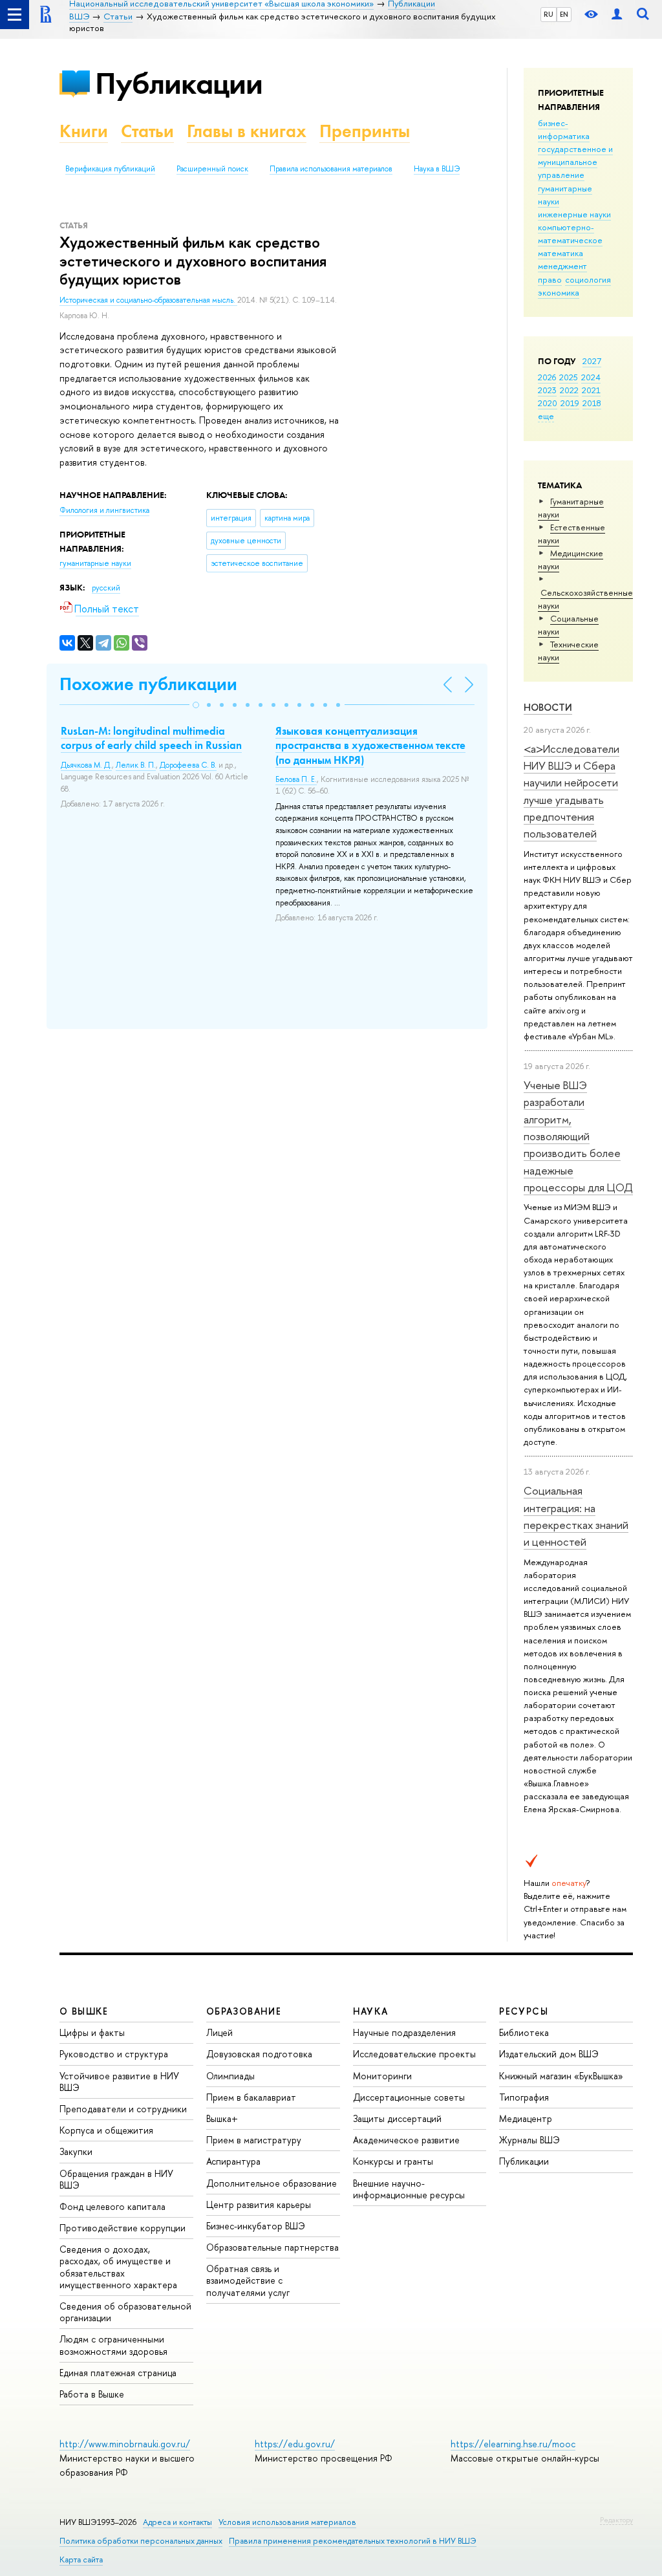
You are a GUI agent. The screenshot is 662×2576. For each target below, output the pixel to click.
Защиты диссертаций (397, 2118)
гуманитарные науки (95, 563)
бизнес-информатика (564, 129)
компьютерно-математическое (570, 233)
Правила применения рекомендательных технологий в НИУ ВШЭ (353, 2541)
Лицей (219, 2032)
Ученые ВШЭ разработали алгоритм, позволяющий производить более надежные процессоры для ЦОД (578, 1136)
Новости (548, 707)
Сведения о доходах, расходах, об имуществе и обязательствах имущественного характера (118, 2267)
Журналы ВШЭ (529, 2140)
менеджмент (562, 266)
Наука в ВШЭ (437, 169)
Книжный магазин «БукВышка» (561, 2076)
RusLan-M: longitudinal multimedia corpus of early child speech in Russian (151, 738)
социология (588, 279)
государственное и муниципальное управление (575, 162)
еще (546, 416)
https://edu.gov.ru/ (295, 2444)
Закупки (76, 2151)
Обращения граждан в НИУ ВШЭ (116, 2179)
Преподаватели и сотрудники (123, 2109)
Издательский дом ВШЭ (549, 2054)
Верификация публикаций (110, 169)
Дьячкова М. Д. (86, 765)
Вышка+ (222, 2118)
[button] (196, 705)
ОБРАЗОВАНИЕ (244, 2011)
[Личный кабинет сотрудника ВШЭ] (617, 15)
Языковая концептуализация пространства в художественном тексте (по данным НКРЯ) (370, 745)
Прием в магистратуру (254, 2140)
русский (106, 588)
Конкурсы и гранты (393, 2161)
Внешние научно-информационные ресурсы (409, 2189)
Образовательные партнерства (272, 2247)
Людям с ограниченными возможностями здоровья (113, 2345)
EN (564, 14)
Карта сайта (81, 2560)
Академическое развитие (406, 2140)
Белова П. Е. (296, 779)
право (550, 279)
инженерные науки (574, 214)
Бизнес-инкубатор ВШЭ (256, 2226)
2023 (547, 390)
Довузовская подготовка (259, 2054)
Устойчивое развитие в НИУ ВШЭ (119, 2082)
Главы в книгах (247, 131)
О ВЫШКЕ (84, 2011)
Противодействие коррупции (123, 2228)
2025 (569, 377)
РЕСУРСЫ (524, 2011)
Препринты (365, 131)
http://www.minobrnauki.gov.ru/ (125, 2444)
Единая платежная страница (118, 2373)
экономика (559, 292)
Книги (84, 131)
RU (549, 14)
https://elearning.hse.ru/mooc (513, 2444)
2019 (570, 403)
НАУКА (371, 2011)
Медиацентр (526, 2118)
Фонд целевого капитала (112, 2206)
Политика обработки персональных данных (141, 2541)
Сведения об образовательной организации (125, 2312)
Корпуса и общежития (106, 2130)
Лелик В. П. (136, 765)
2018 (592, 403)
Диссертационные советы (409, 2097)
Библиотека (524, 2032)
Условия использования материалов (287, 2522)
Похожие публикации (148, 684)
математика (561, 253)
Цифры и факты (92, 2032)
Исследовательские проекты (414, 2054)
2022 (569, 390)
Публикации (179, 83)
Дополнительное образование (272, 2183)
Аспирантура (233, 2161)
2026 (547, 377)
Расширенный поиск (212, 169)
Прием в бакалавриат (251, 2097)
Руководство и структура (114, 2054)
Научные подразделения (404, 2032)
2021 (591, 390)
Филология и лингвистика (104, 510)
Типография (524, 2097)
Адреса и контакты (177, 2522)
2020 (548, 403)
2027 (592, 361)
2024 (591, 377)
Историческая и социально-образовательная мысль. (148, 300)
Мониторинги (382, 2076)
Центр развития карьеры (259, 2204)
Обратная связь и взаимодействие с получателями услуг (248, 2280)
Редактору (616, 2520)
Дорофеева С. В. (188, 765)
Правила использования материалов (331, 169)
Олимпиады (230, 2076)
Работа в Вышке (92, 2394)
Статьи (147, 131)
